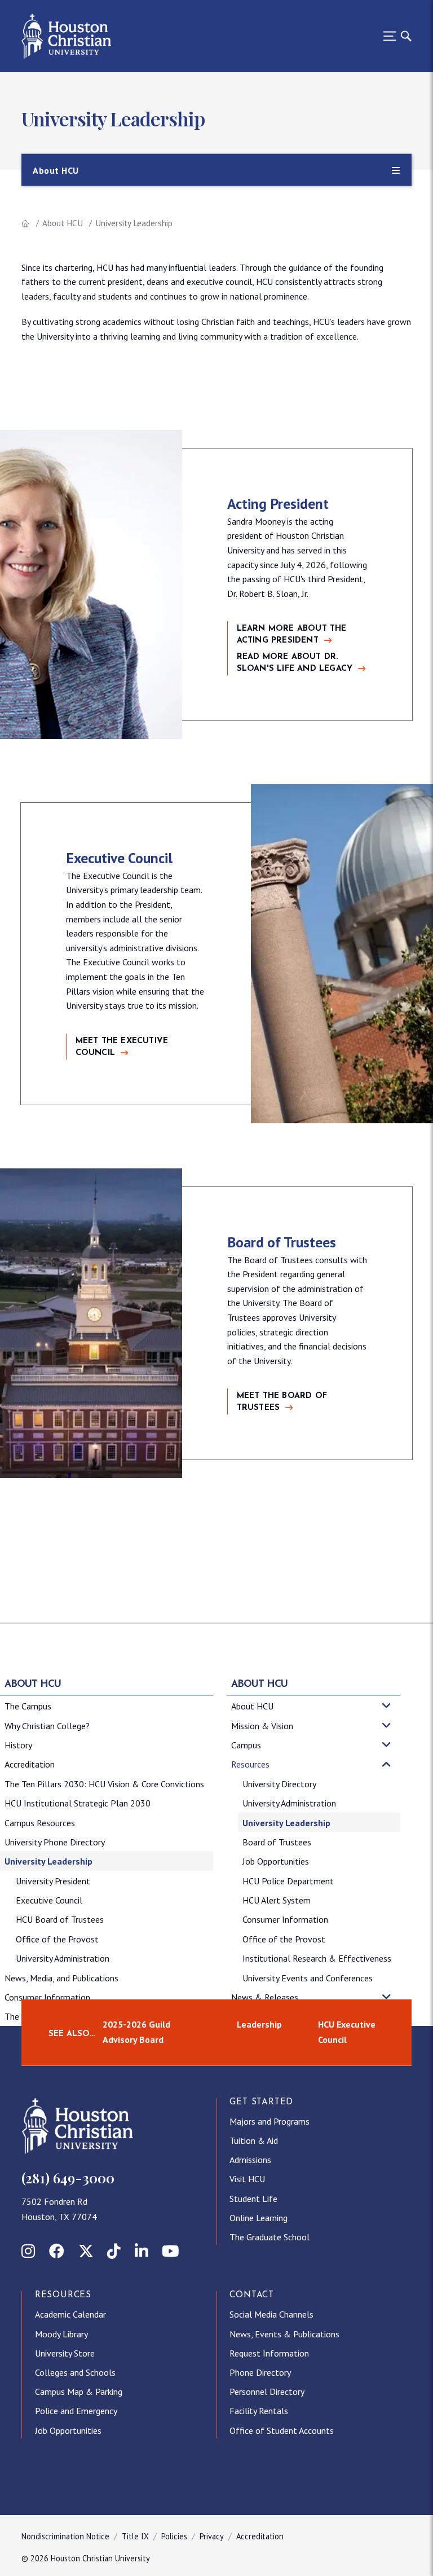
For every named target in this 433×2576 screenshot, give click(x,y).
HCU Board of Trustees (60, 1919)
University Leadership (48, 1861)
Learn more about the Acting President (292, 635)
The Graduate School (269, 2237)
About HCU (63, 223)
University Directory (279, 1784)
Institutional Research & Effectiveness (317, 1958)
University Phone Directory (55, 1842)
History (18, 1745)
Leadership (259, 2024)
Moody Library (61, 2334)
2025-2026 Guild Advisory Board (136, 2032)
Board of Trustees (277, 1842)
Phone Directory (260, 2372)
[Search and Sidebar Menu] (394, 36)
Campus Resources (40, 1823)
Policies (174, 2536)
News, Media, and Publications (61, 1978)
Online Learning (259, 2218)
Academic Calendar (70, 2314)
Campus (246, 1745)
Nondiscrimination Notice (65, 2536)
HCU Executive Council (347, 2032)
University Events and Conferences (308, 1978)
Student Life (253, 2199)
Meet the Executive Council (122, 1047)
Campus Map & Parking (79, 2392)
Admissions (250, 2160)
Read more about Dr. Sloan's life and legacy (295, 663)
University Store (65, 2353)
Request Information (269, 2353)
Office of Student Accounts (282, 2430)
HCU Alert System (277, 1900)
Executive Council (49, 1900)
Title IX (135, 2536)
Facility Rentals (259, 2411)
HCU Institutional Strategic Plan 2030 (78, 1803)
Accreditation (30, 1764)
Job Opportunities (276, 1861)
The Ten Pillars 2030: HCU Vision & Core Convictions (104, 1784)
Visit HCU (247, 2179)
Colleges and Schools (75, 2372)
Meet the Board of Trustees (282, 1402)
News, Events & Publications (284, 2334)
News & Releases (265, 1997)
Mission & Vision (262, 1726)
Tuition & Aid (254, 2140)
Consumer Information (47, 1997)
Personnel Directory (267, 2392)
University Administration (63, 1958)
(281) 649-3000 (68, 2178)
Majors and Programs (269, 2121)
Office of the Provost (57, 1939)
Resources (250, 1764)
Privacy (212, 2536)
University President (53, 1881)
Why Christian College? (47, 1726)
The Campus (28, 1706)
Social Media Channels (271, 2314)
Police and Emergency (76, 2411)
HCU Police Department (288, 1881)
